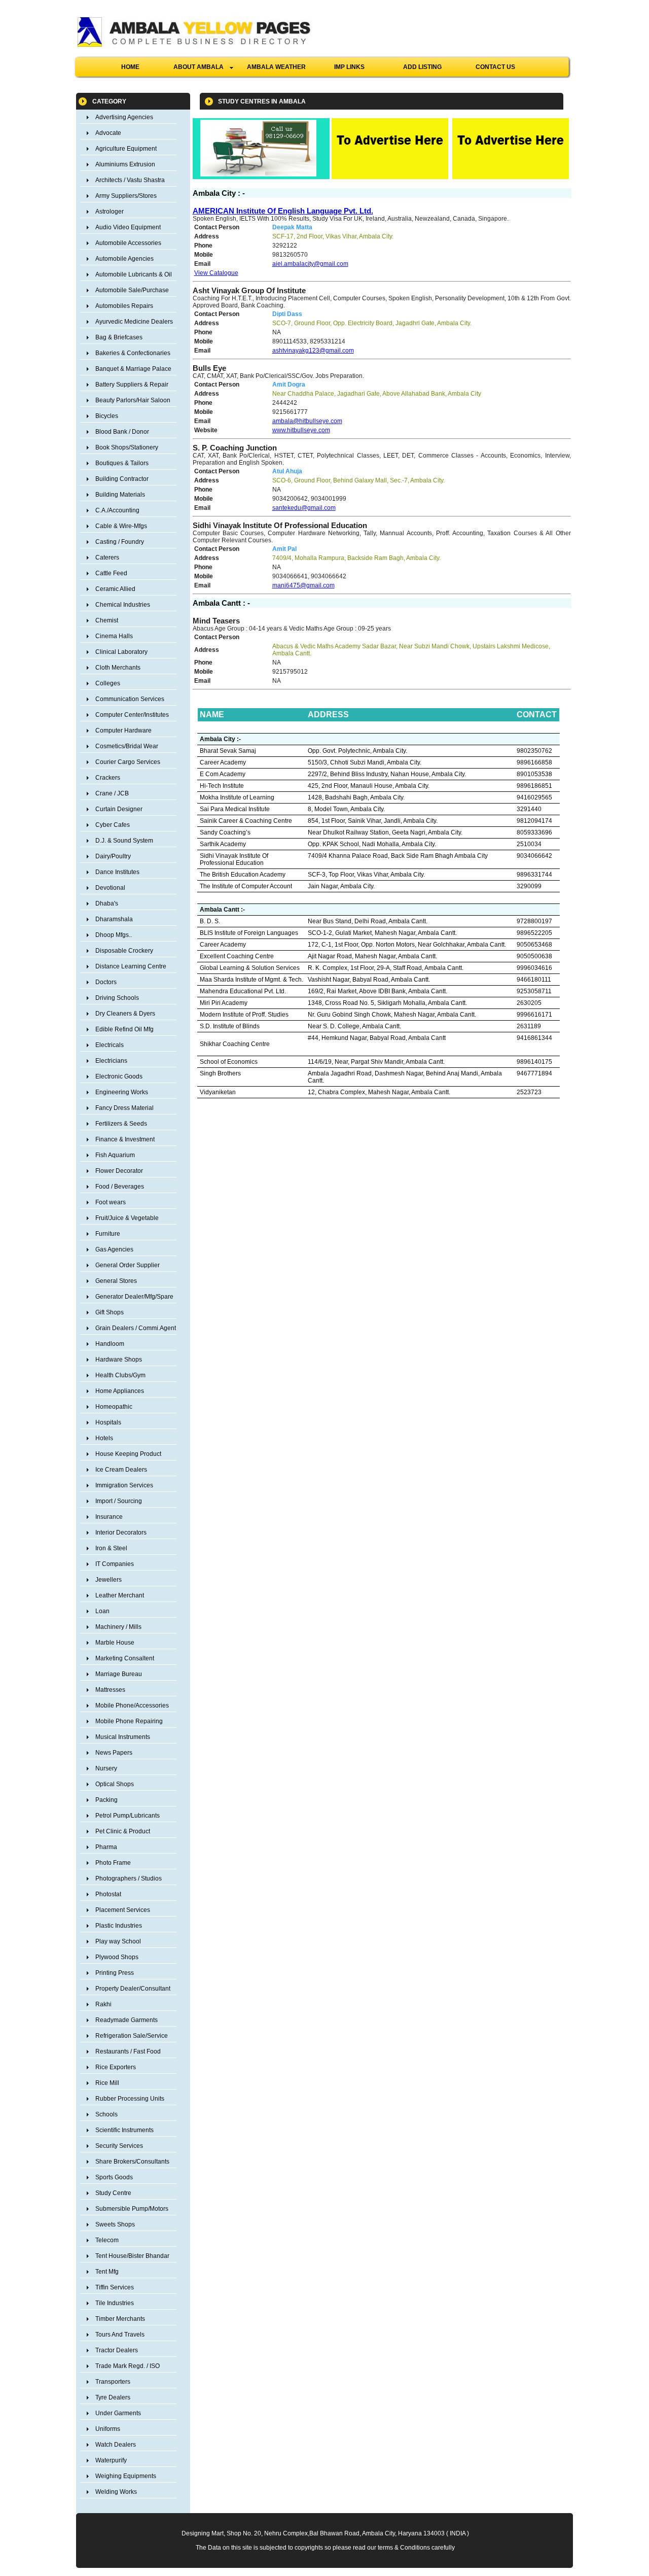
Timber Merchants (120, 2319)
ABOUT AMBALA (202, 67)
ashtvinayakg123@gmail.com (313, 351)
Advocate (108, 133)
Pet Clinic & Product (123, 1831)
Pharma (106, 1847)
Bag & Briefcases (119, 337)
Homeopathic (114, 1407)
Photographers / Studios (129, 1878)
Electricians (111, 1061)
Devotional (110, 888)
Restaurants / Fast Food (128, 2051)
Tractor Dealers (117, 2350)
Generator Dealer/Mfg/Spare (134, 1297)
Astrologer (110, 212)
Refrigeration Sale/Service (132, 2036)
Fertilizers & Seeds (121, 1124)
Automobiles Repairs (124, 306)
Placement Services (123, 1910)
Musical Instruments (123, 1737)
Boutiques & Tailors (122, 463)
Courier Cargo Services (128, 762)
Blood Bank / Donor (122, 432)
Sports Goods (114, 2177)
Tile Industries (115, 2303)
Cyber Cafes (113, 825)
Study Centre (113, 2193)
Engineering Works (122, 1092)
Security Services (119, 2146)
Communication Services (130, 699)
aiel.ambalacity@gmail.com (310, 264)
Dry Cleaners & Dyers (125, 1014)
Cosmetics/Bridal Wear (127, 746)
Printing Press (115, 1973)
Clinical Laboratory (121, 652)
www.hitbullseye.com (301, 430)
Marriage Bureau (119, 1674)
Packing (106, 1800)
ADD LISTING (422, 67)
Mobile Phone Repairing (129, 1721)
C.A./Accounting (117, 510)
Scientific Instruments (124, 2130)
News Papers (114, 1753)
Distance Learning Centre (131, 966)
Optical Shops (115, 1784)
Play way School (118, 1941)
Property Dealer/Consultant (133, 1989)
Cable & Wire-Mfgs (121, 526)
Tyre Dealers (113, 2397)
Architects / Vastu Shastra (130, 180)
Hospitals (108, 1422)
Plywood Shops (117, 1957)
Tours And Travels (120, 2335)
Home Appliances (120, 1391)
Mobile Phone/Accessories (132, 1705)
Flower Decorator (119, 1171)
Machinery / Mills (118, 1627)
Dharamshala (114, 919)
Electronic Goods (119, 1076)
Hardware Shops (119, 1360)
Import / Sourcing (119, 1501)
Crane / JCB (112, 793)
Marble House (115, 1643)
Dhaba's (107, 903)
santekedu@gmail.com (304, 508)
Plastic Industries (119, 1926)
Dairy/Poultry (113, 856)
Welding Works (116, 2492)
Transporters (113, 2382)
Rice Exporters (116, 2067)
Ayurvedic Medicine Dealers (134, 322)
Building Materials (120, 495)
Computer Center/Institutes (132, 715)
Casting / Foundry (120, 542)
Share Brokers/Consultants (132, 2162)
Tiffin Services (115, 2287)
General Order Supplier (128, 1265)
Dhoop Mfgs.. (114, 935)
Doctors (106, 982)
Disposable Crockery (124, 951)
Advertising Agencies (124, 117)
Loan (102, 1611)
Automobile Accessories (128, 243)
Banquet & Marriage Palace (133, 369)
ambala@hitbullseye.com (307, 421)
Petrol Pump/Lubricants (128, 1816)
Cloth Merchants (118, 668)
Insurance (109, 1517)
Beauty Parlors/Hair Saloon (133, 400)
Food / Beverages (120, 1187)
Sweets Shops (115, 2224)
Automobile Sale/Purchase (132, 290)
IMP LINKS (349, 67)
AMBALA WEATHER (276, 67)
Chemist (107, 620)
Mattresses (110, 1690)
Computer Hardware (123, 730)
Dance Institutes (117, 872)
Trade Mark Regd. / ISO (128, 2366)
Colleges (108, 683)
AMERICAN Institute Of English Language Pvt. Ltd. (283, 211)
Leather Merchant (120, 1595)
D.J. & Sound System (124, 841)
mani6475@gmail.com (303, 585)
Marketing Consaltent (125, 1658)
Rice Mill (107, 2083)
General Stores (116, 1281)
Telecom (107, 2240)
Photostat (108, 1894)
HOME (130, 67)
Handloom (110, 1344)
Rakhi (103, 2004)
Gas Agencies (114, 1249)
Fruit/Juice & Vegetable (127, 1218)
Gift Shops (110, 1312)
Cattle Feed (111, 573)
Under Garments (118, 2413)
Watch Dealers (116, 2445)
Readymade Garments (127, 2020)
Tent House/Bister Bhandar (132, 2256)
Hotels (104, 1438)
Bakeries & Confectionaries (133, 353)
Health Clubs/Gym (120, 1375)
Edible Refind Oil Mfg (124, 1029)
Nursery (106, 1768)
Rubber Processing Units (130, 2099)
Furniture (108, 1234)
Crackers (108, 778)
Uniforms (108, 2429)
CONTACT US (495, 67)
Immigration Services (124, 1485)
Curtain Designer (119, 809)
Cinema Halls (114, 636)
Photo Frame (113, 1863)
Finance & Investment (125, 1139)
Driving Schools (117, 998)
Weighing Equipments (126, 2476)
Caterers (107, 558)
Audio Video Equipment (128, 227)
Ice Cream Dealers (121, 1470)
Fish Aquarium (115, 1155)
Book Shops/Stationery (127, 447)
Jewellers (109, 1580)
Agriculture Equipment (126, 149)
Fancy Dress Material (124, 1108)
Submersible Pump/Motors (132, 2209)
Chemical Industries (123, 605)
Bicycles (107, 416)
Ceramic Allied (115, 589)
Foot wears (111, 1202)
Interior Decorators (121, 1533)
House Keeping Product (128, 1454)
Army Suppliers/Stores (126, 196)
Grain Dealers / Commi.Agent (136, 1328)
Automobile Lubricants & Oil (134, 274)
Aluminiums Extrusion (125, 164)
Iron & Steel (111, 1548)
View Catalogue (216, 273)
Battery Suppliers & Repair (132, 385)
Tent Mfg (107, 2272)
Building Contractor (122, 479)
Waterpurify (111, 2460)
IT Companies (115, 1564)
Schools (106, 2114)
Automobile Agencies (124, 259)
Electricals (110, 1045)
